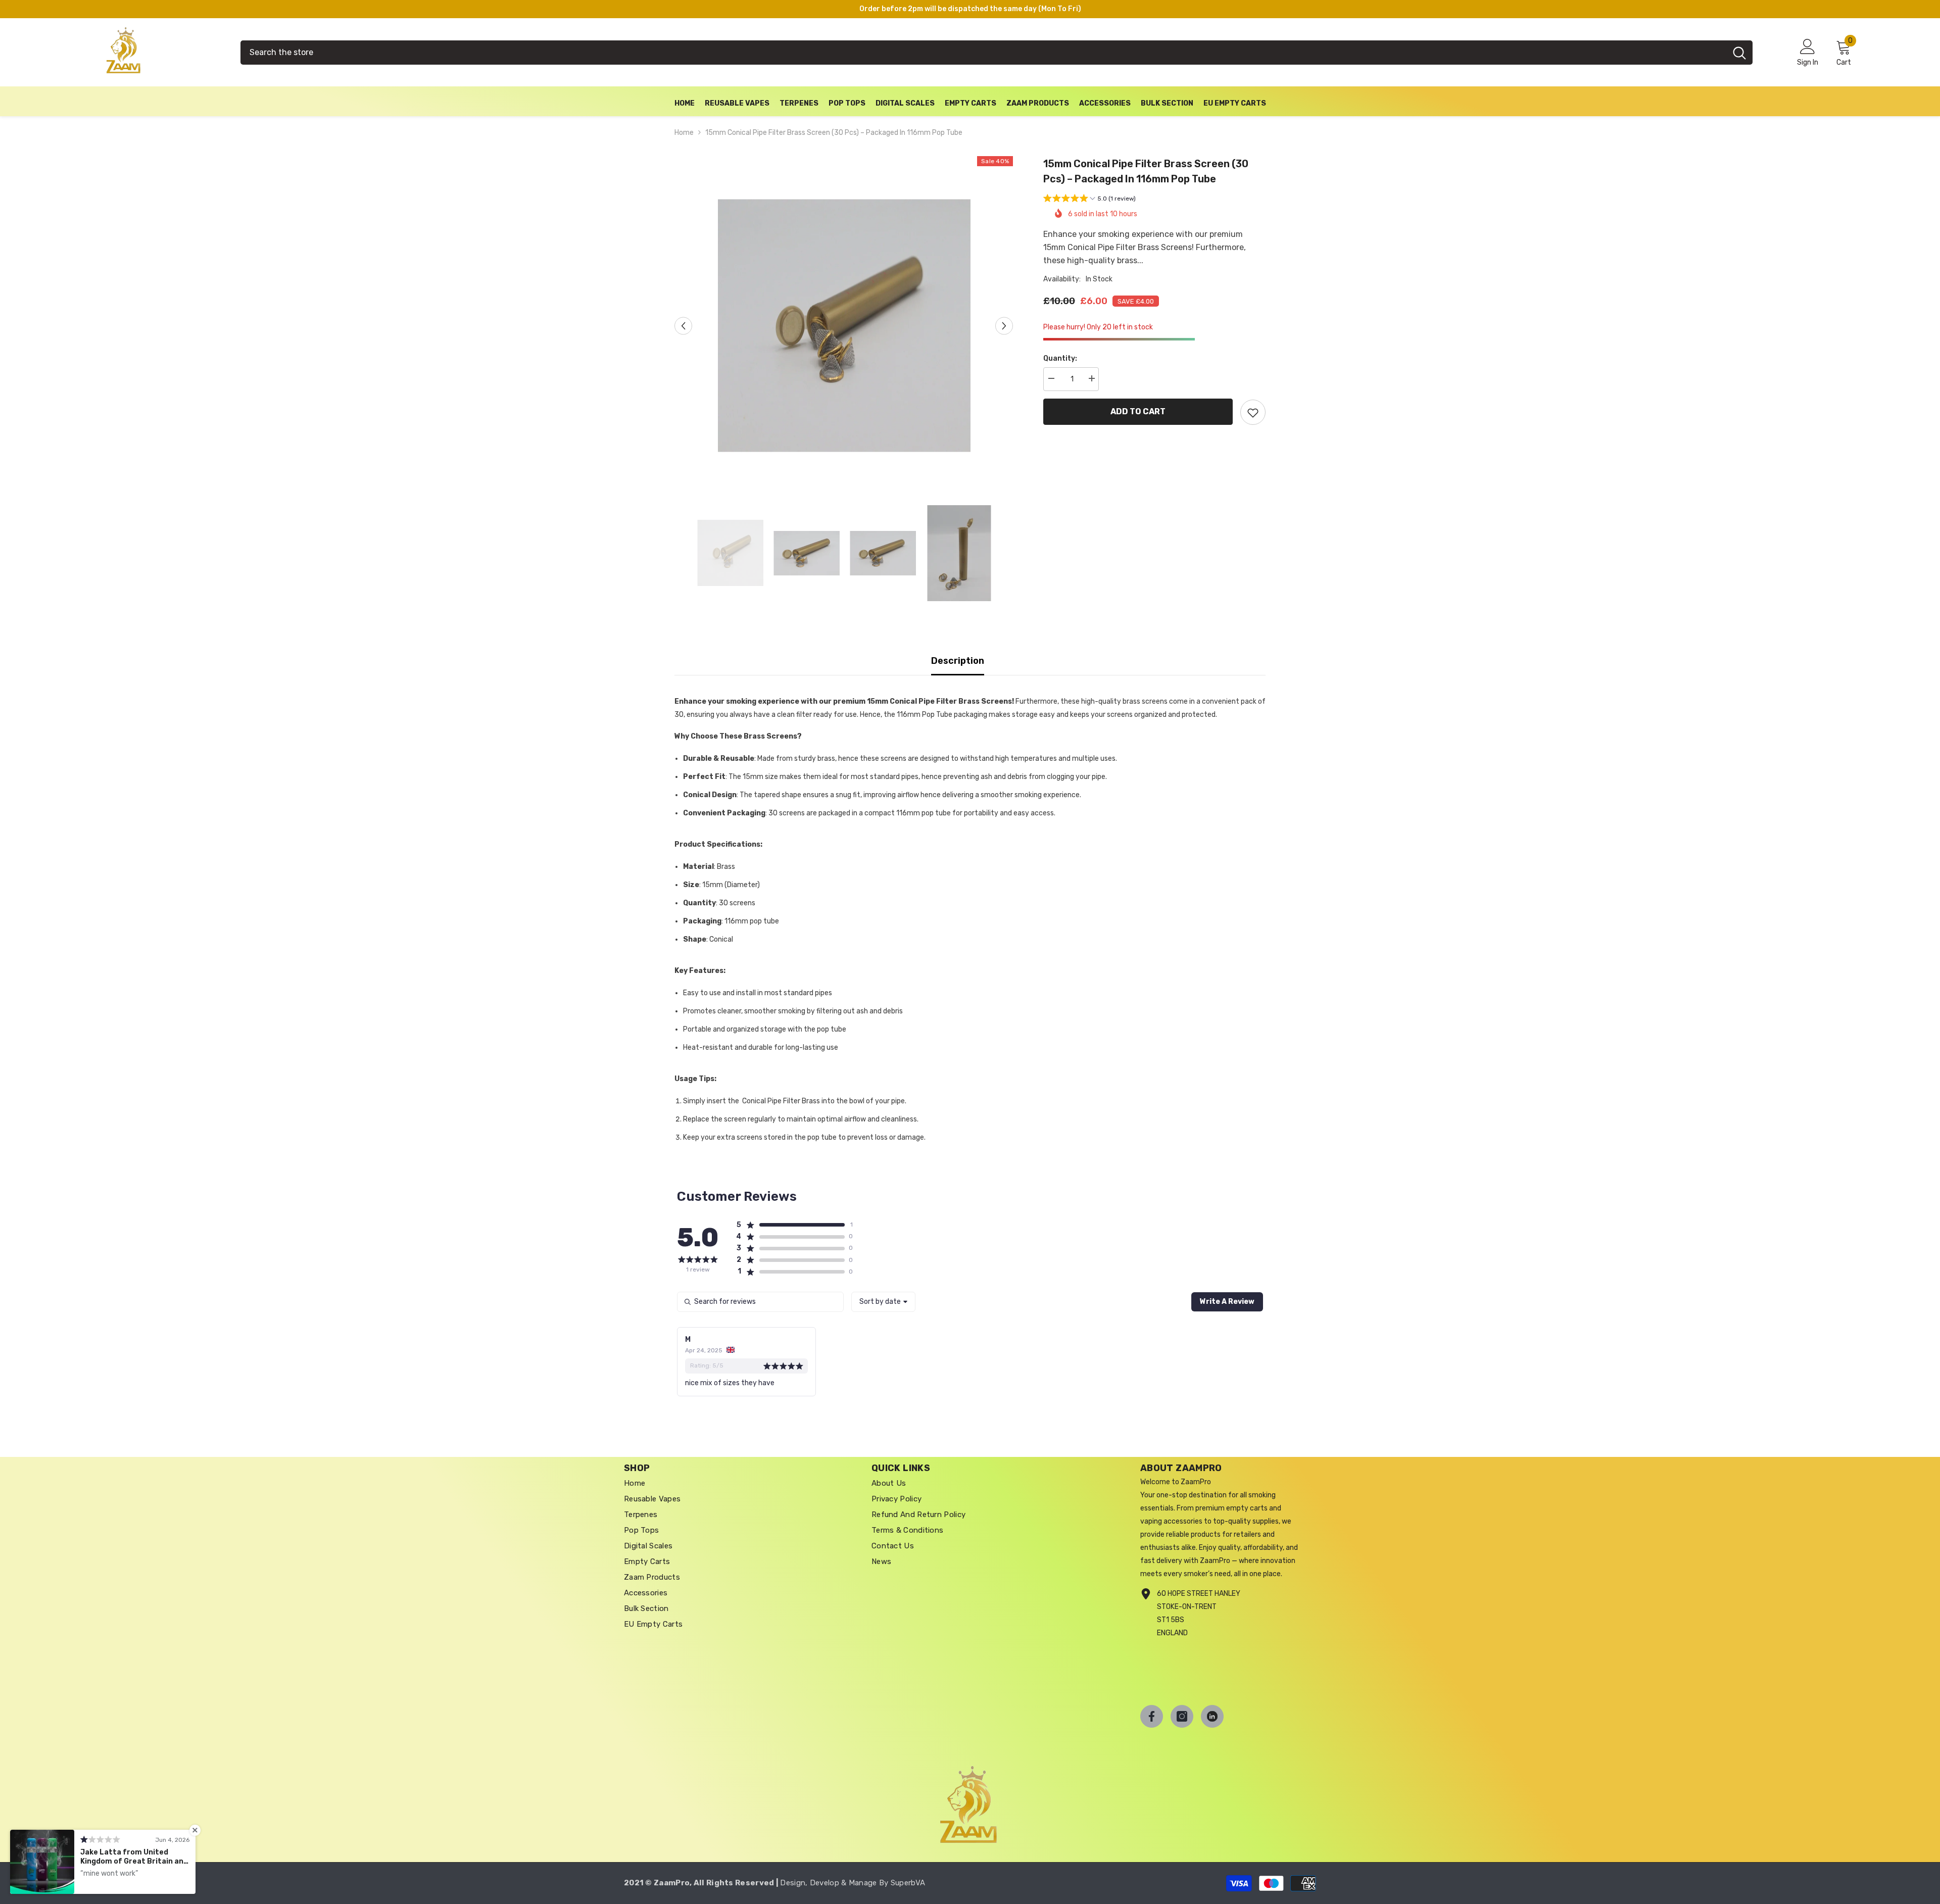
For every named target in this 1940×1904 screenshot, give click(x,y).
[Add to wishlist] (1253, 412)
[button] (1089, 199)
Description (958, 661)
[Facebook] (1152, 1716)
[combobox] (983, 53)
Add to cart (1138, 411)
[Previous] (683, 326)
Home (684, 133)
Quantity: (1060, 358)
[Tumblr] (1212, 1716)
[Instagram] (1182, 1716)
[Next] (1004, 326)
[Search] (997, 53)
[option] (844, 326)
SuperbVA (908, 1883)
